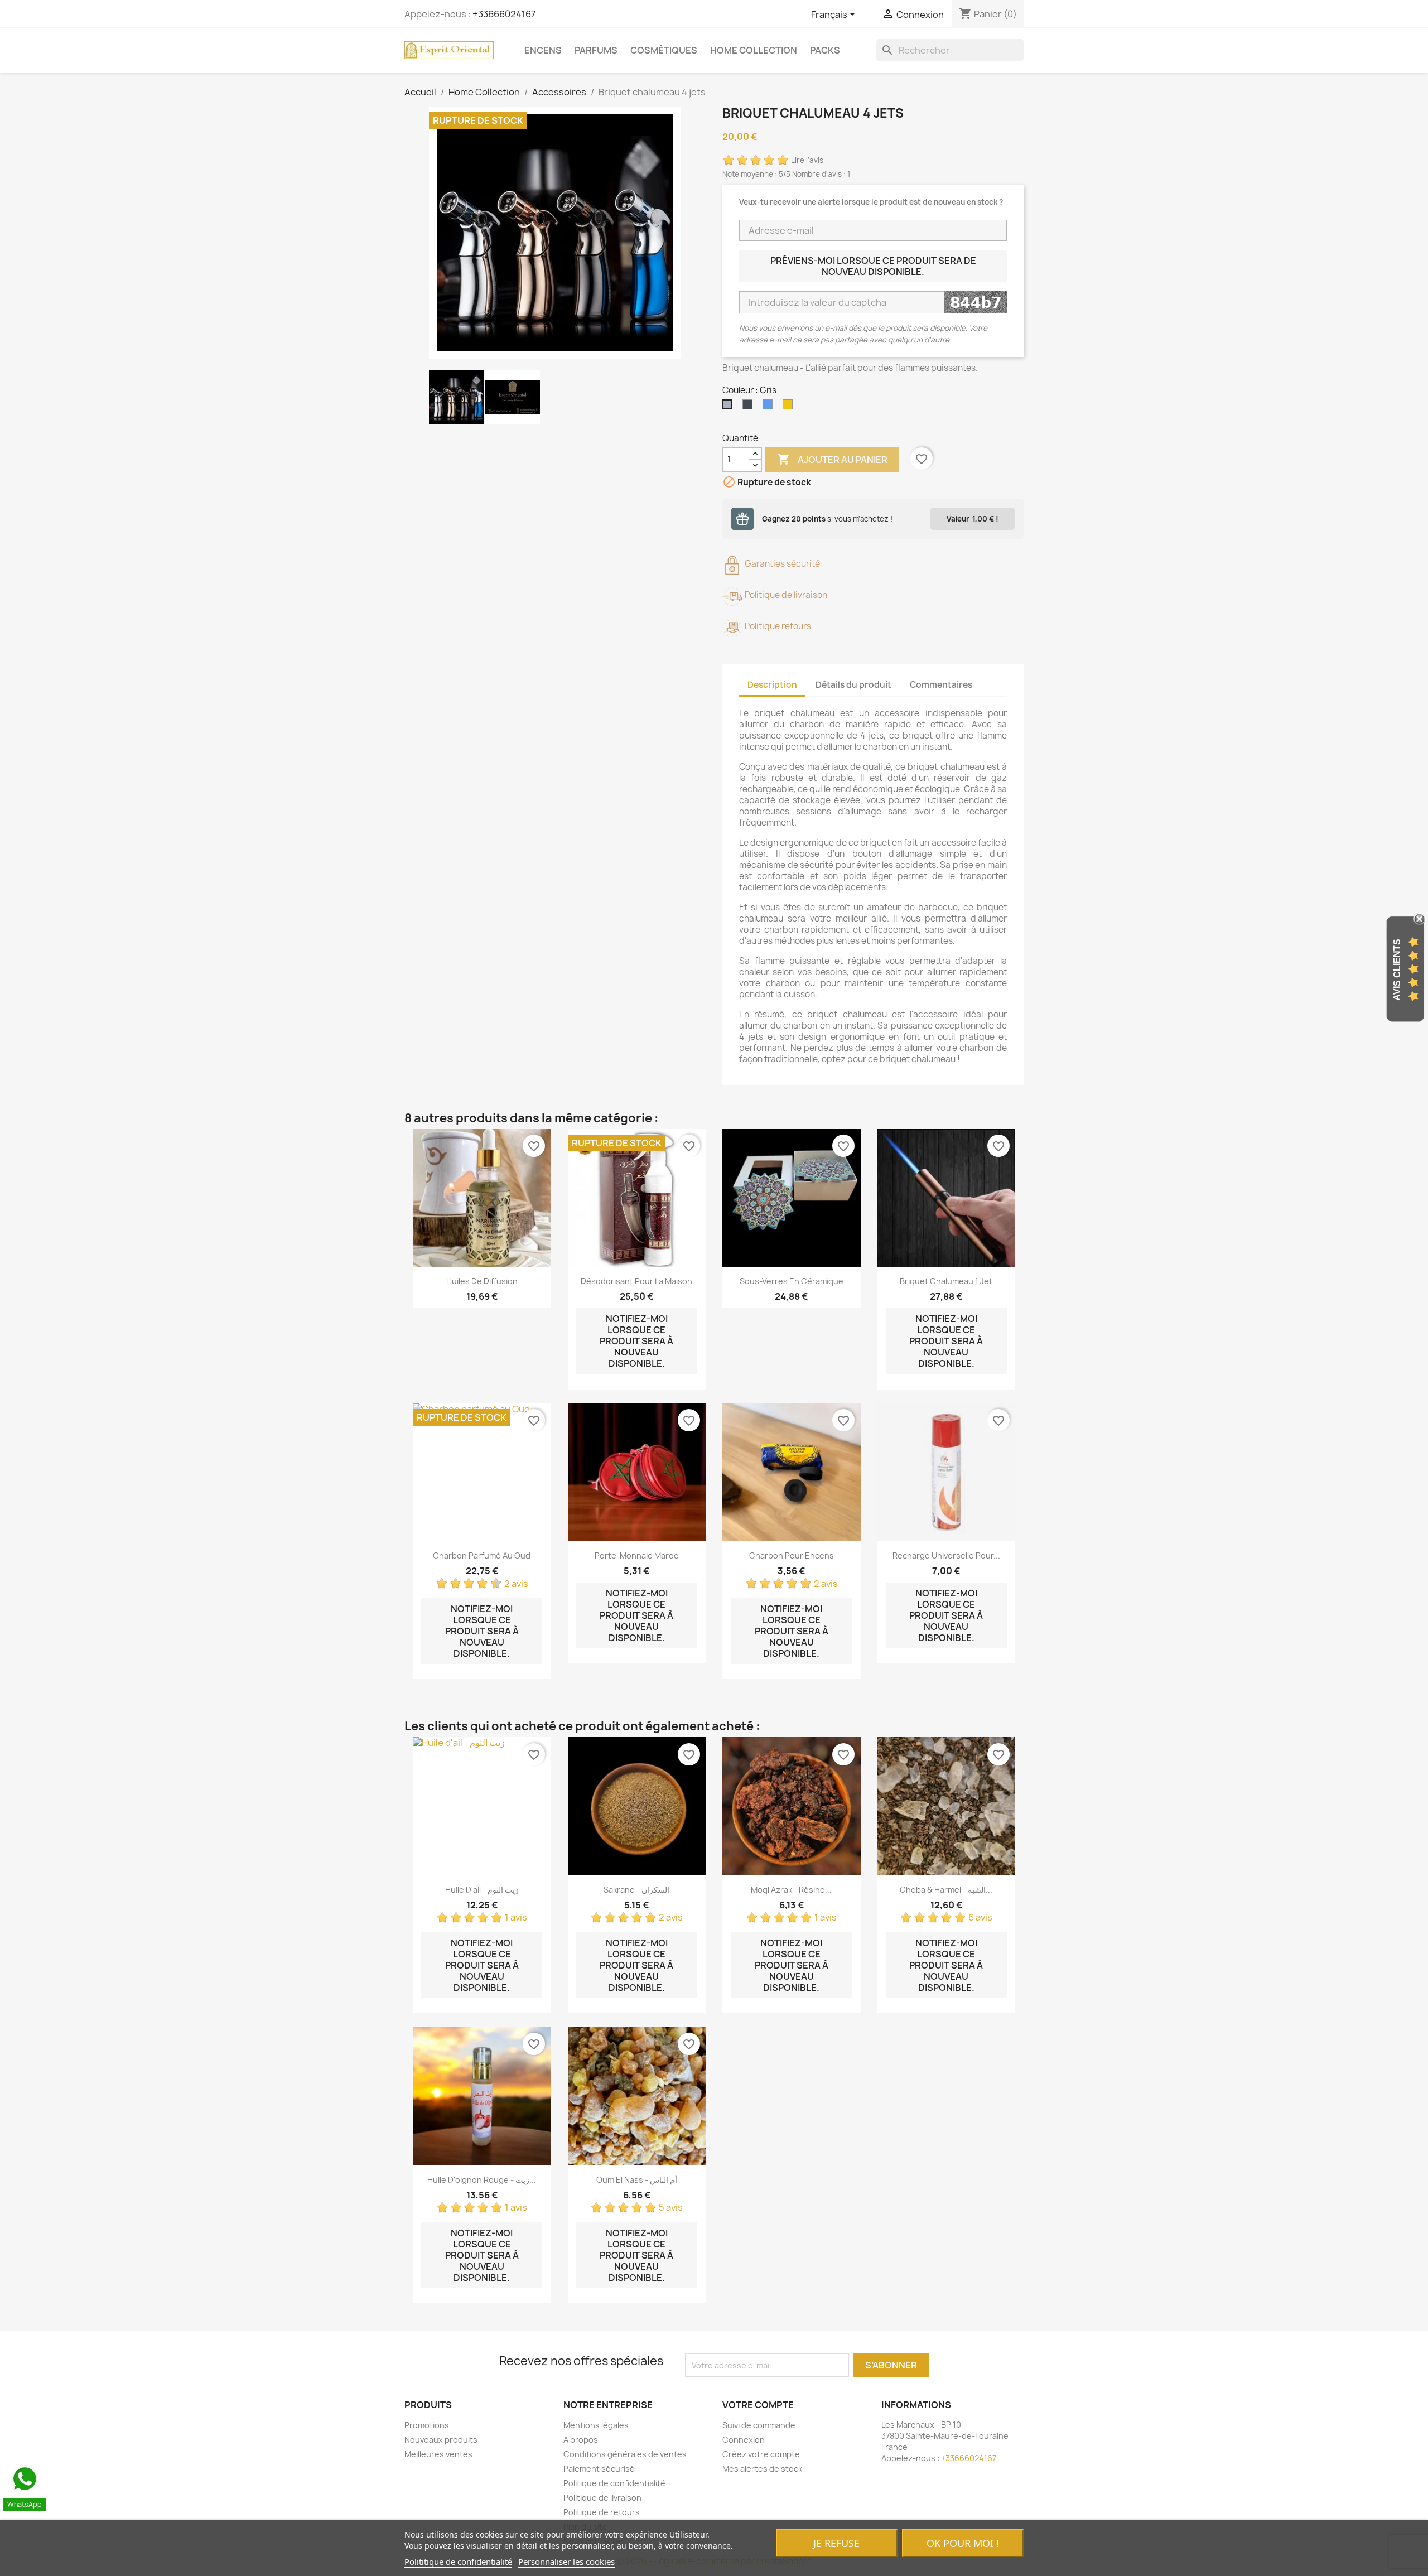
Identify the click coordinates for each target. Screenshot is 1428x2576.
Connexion (744, 2440)
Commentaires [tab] (941, 685)
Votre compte (758, 2405)
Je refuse (836, 2543)
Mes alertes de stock (762, 2469)
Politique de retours (602, 2512)
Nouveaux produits (441, 2440)
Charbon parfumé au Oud (482, 1555)
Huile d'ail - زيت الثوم (482, 1890)
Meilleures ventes (438, 2454)
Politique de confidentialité (614, 2483)
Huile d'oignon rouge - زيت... (482, 2180)
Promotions (427, 2425)
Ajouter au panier (832, 459)
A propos (581, 2440)
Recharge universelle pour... (946, 1555)
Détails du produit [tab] (853, 685)
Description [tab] (772, 685)
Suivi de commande (759, 2425)
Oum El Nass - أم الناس (637, 2180)
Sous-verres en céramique (792, 1281)
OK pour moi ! (963, 2543)
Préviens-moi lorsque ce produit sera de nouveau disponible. (873, 266)
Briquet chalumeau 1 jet (946, 1281)
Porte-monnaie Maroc (636, 1555)
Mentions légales (596, 2425)
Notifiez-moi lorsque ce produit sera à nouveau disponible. (636, 1341)
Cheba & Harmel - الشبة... (946, 1890)
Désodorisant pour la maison (636, 1281)
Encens (543, 50)
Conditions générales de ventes (625, 2454)
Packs (825, 50)
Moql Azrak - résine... (791, 1890)
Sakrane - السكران (636, 1890)
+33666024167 (504, 14)
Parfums (596, 50)
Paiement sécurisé (599, 2469)
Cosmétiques (664, 50)
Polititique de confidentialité (458, 2561)
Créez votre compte (761, 2454)
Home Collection (754, 50)
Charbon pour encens (792, 1555)
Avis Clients (1397, 970)
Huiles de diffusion (482, 1281)
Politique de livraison (602, 2498)
